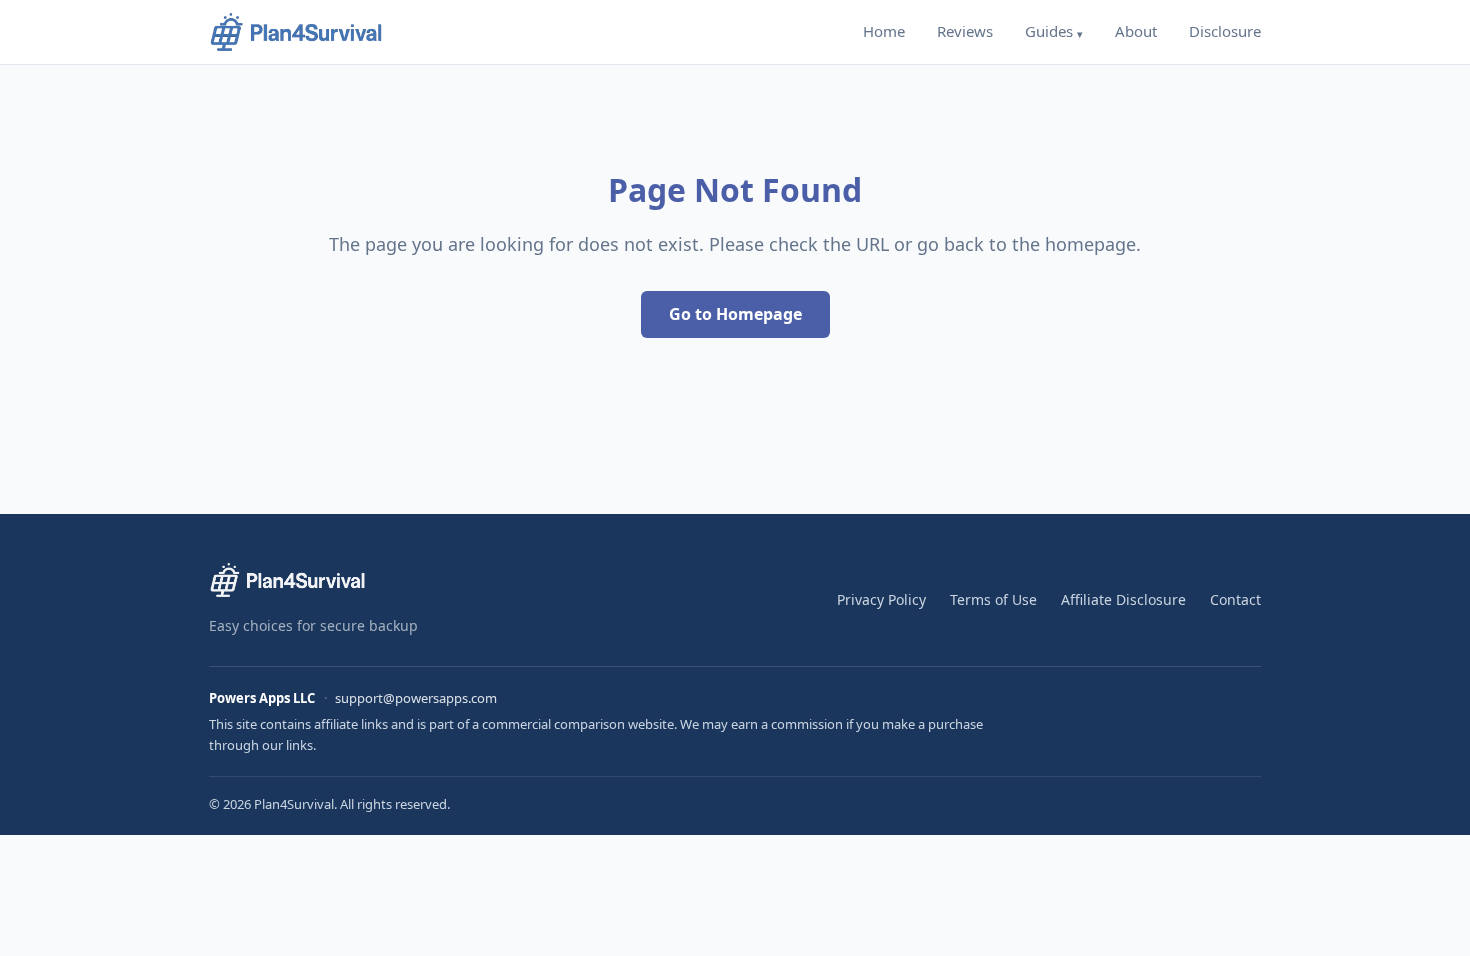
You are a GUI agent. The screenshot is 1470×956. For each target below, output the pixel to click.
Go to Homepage (735, 314)
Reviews (965, 31)
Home (884, 31)
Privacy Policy (881, 599)
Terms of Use (993, 599)
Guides (1049, 31)
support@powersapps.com (416, 698)
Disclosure (1225, 31)
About (1136, 31)
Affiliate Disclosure (1123, 599)
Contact (1235, 599)
